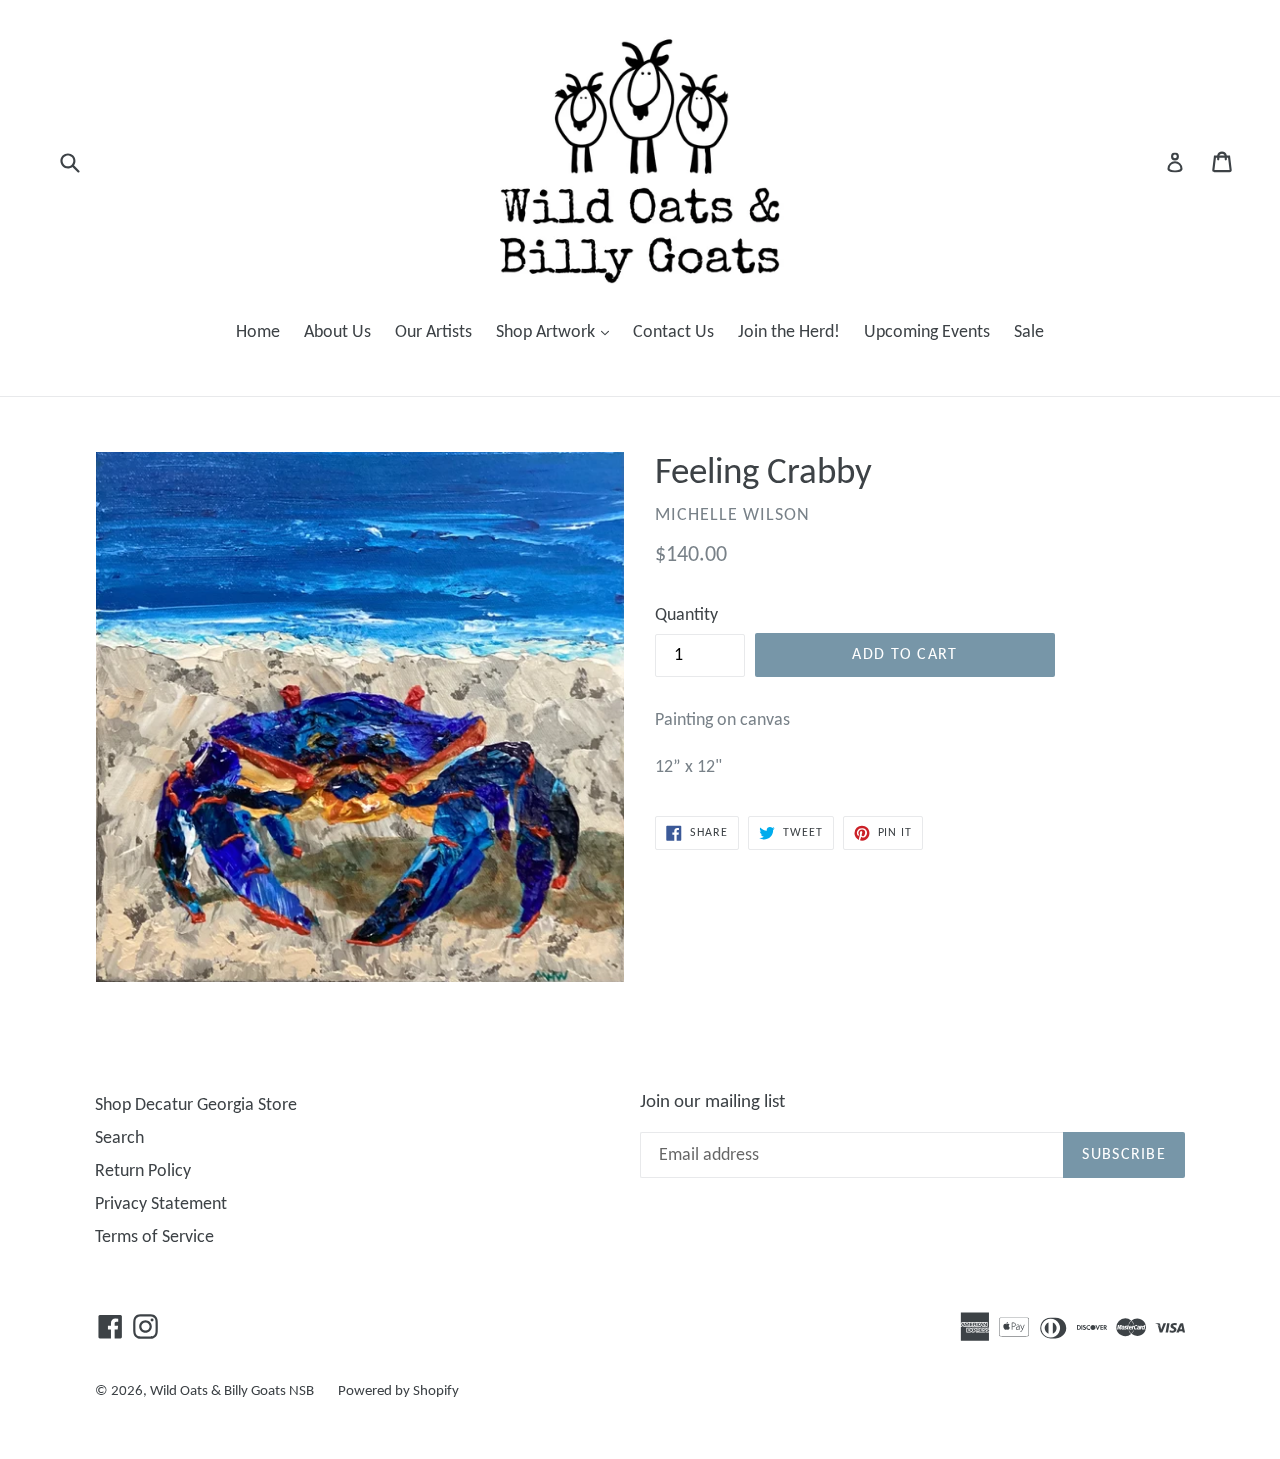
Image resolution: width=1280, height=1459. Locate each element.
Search (119, 1138)
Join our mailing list (712, 1102)
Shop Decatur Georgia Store (196, 1105)
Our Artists (433, 332)
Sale (1029, 332)
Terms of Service (154, 1237)
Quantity (686, 615)
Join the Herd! (789, 332)
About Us (337, 332)
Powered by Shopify (398, 1391)
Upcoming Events (927, 332)
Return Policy (143, 1171)
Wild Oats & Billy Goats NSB (232, 1391)
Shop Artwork (557, 332)
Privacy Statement (161, 1204)
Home (258, 332)
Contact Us (673, 332)
